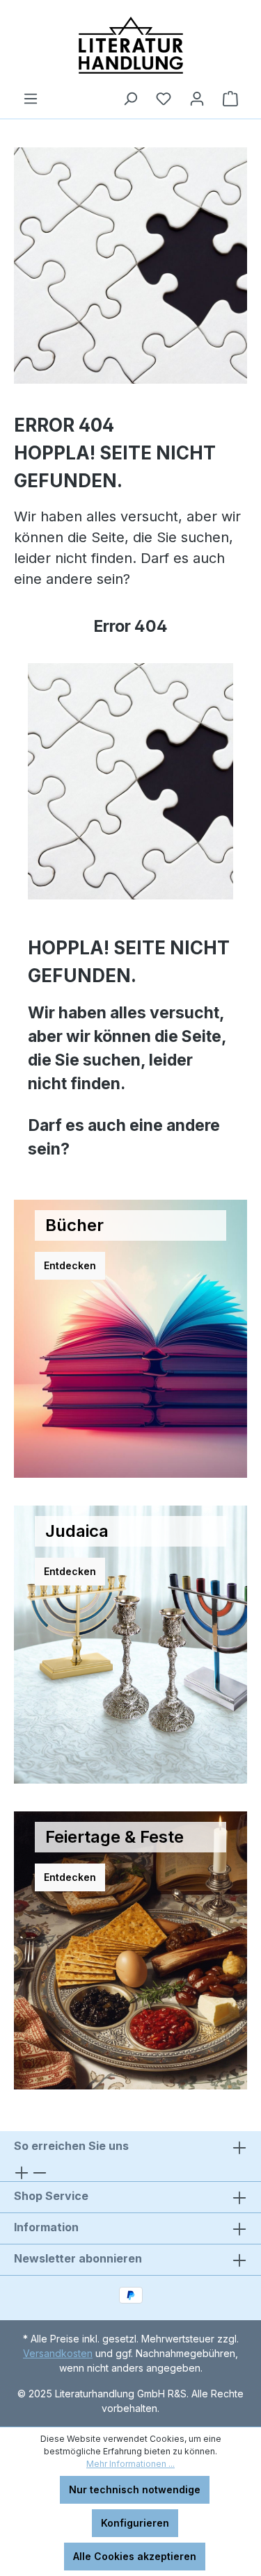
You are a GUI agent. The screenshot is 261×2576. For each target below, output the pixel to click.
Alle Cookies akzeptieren (135, 2556)
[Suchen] (130, 99)
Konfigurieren (135, 2523)
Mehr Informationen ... (130, 2464)
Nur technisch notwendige (135, 2489)
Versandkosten (58, 2353)
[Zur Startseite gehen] (130, 45)
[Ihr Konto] (197, 99)
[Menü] (31, 99)
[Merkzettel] (164, 99)
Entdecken (70, 1265)
